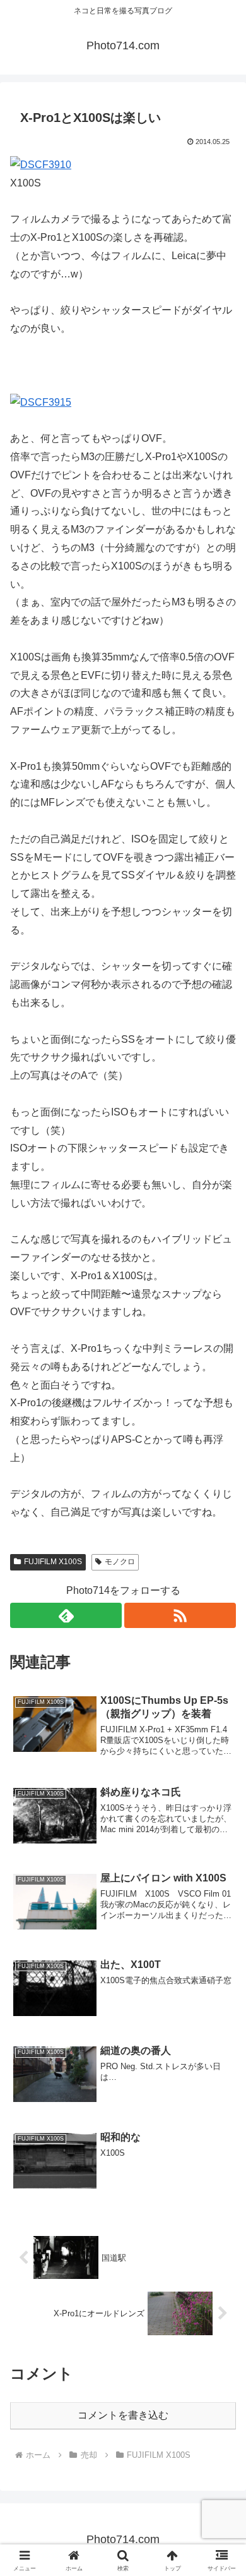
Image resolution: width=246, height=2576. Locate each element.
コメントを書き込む (123, 2415)
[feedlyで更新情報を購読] (66, 1615)
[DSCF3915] (41, 402)
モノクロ (120, 1562)
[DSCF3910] (41, 165)
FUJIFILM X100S (53, 1562)
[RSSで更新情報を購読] (180, 1615)
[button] (221, 1906)
